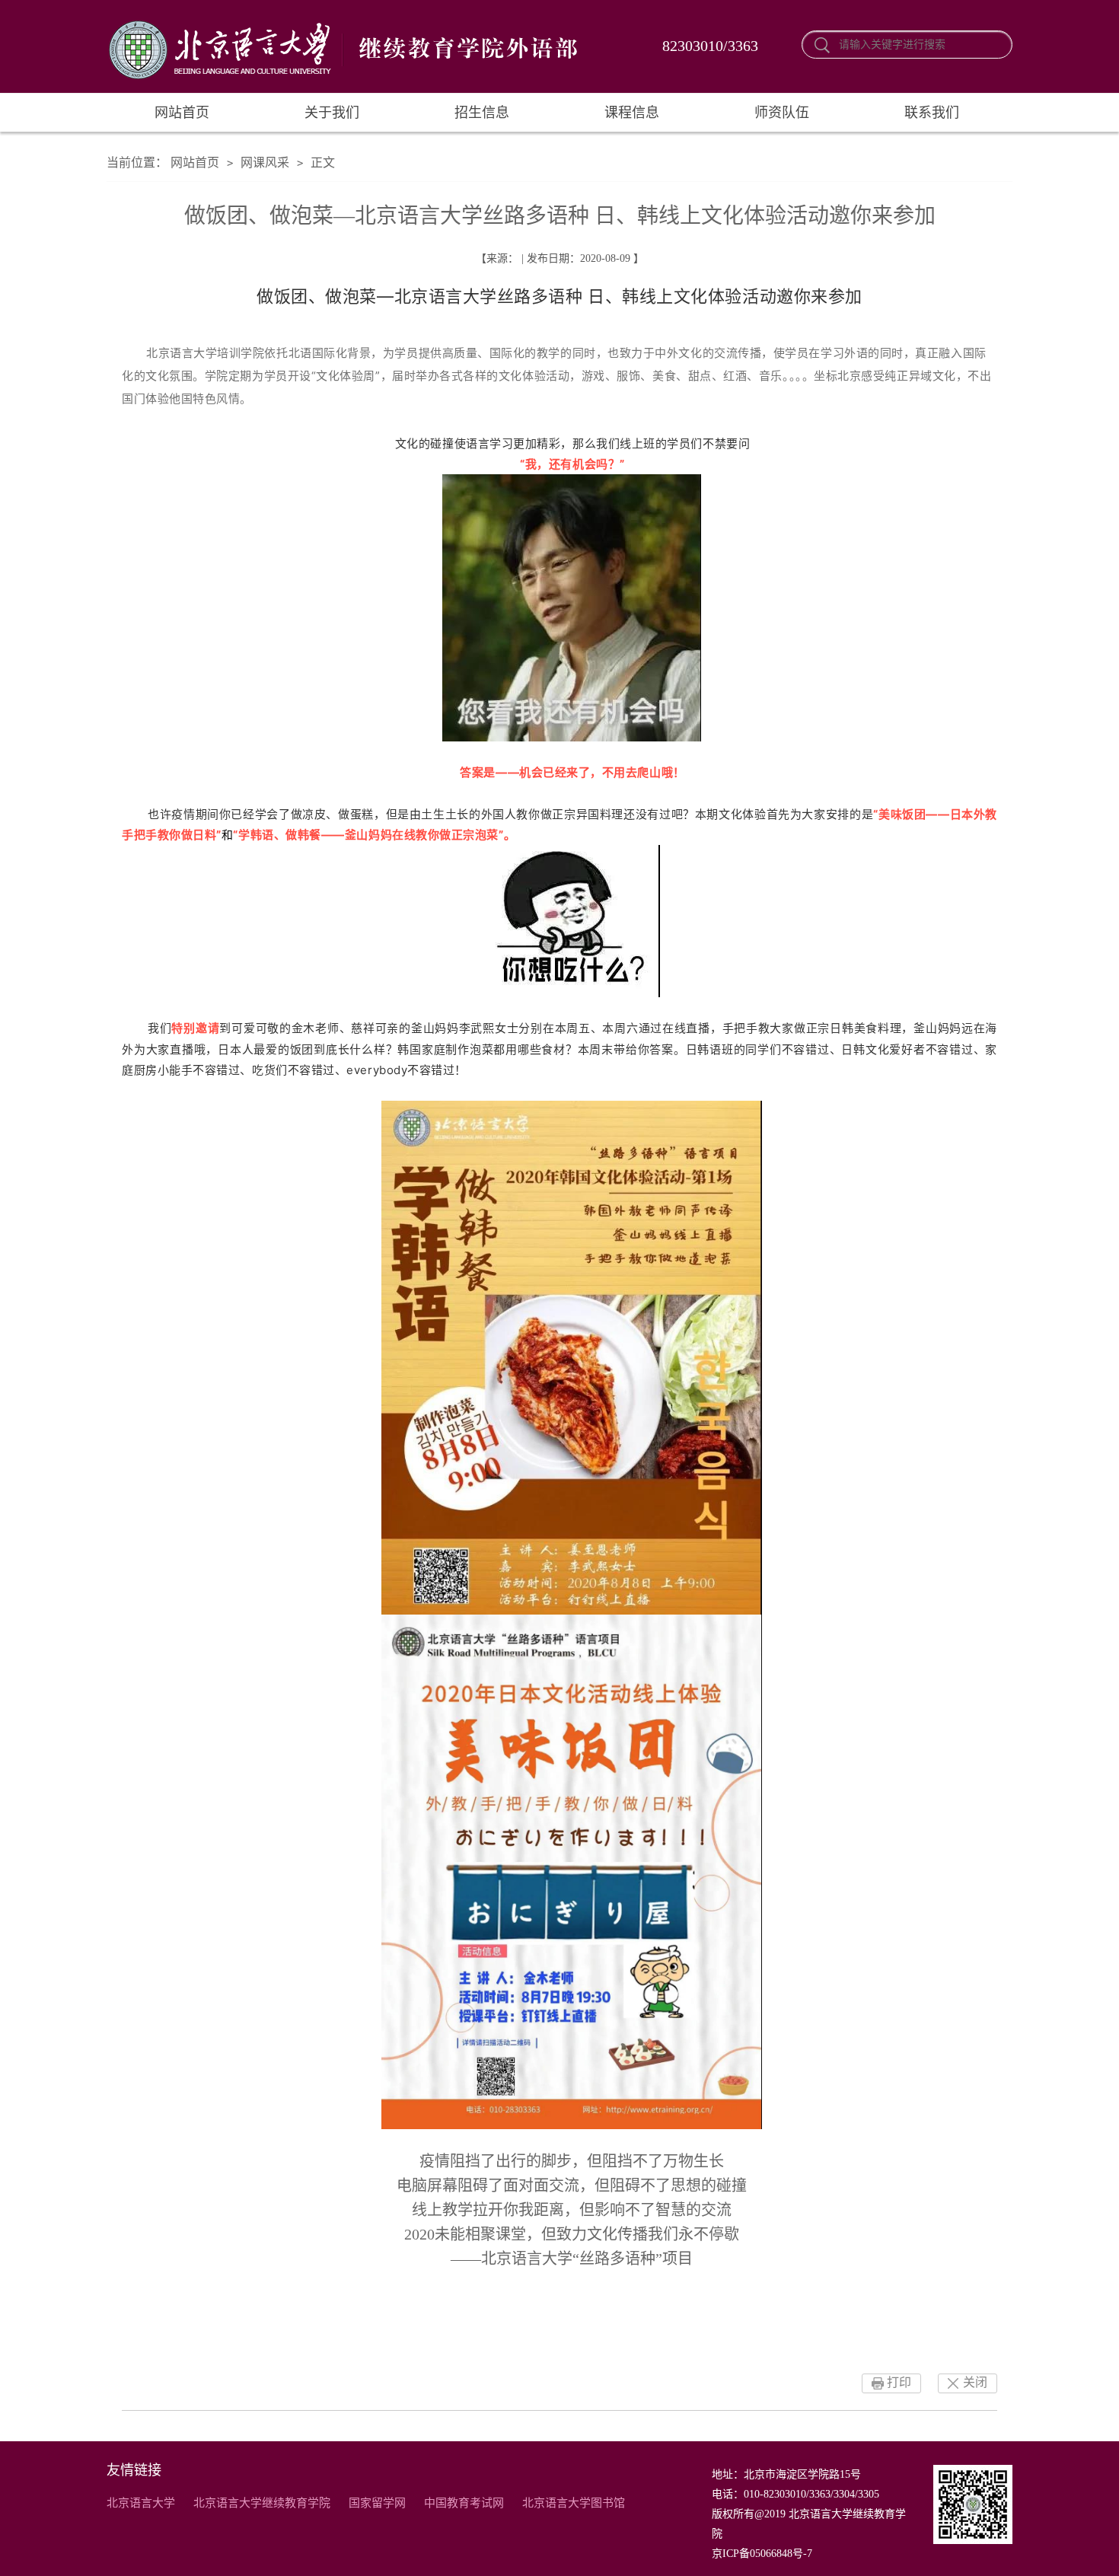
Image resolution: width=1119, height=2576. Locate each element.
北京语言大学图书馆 (574, 2503)
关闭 (975, 2382)
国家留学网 (377, 2503)
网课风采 (265, 163)
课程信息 (632, 113)
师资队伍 (782, 113)
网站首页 (182, 113)
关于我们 (332, 113)
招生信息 (482, 113)
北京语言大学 (141, 2503)
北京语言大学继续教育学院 (262, 2503)
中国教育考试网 (464, 2503)
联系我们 (932, 113)
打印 (899, 2382)
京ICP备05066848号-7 (762, 2554)
